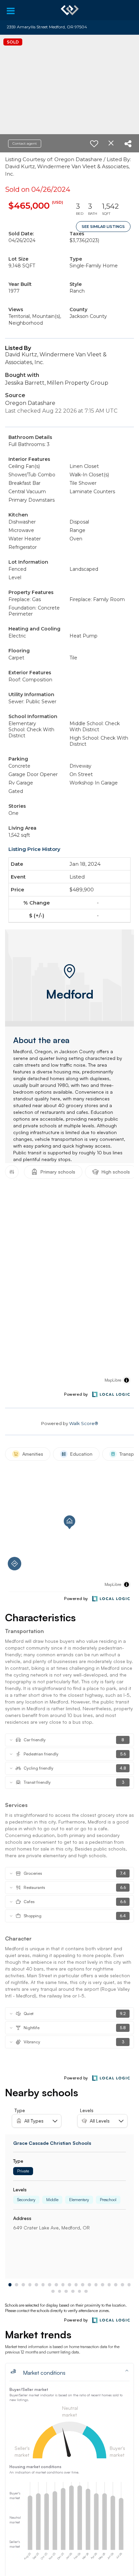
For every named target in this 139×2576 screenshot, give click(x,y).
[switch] (94, 144)
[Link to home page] (70, 10)
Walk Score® (84, 1423)
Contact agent (25, 143)
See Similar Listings (103, 227)
